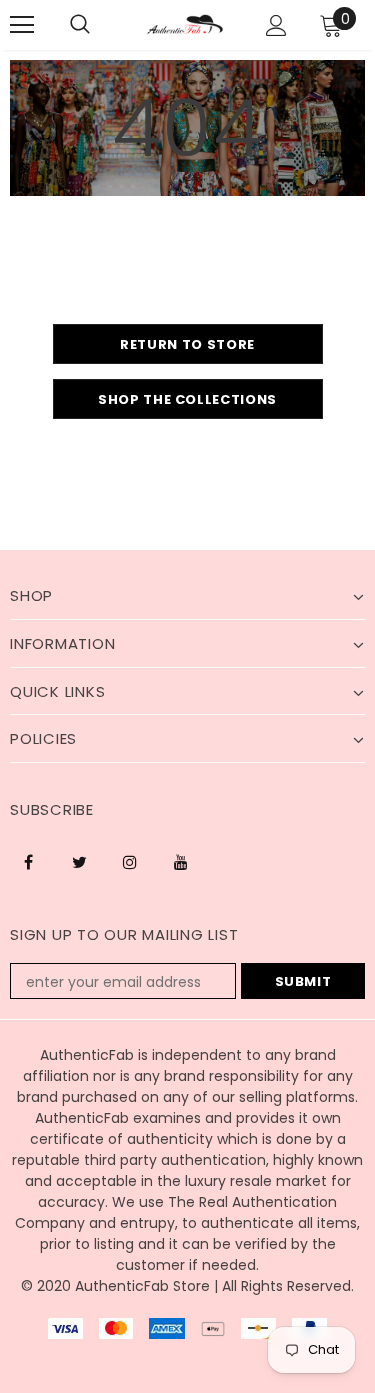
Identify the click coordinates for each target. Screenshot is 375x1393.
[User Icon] (276, 25)
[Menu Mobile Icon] (22, 25)
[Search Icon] (80, 25)
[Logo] (185, 24)
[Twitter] (79, 861)
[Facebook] (28, 861)
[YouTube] (181, 861)
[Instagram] (130, 861)
